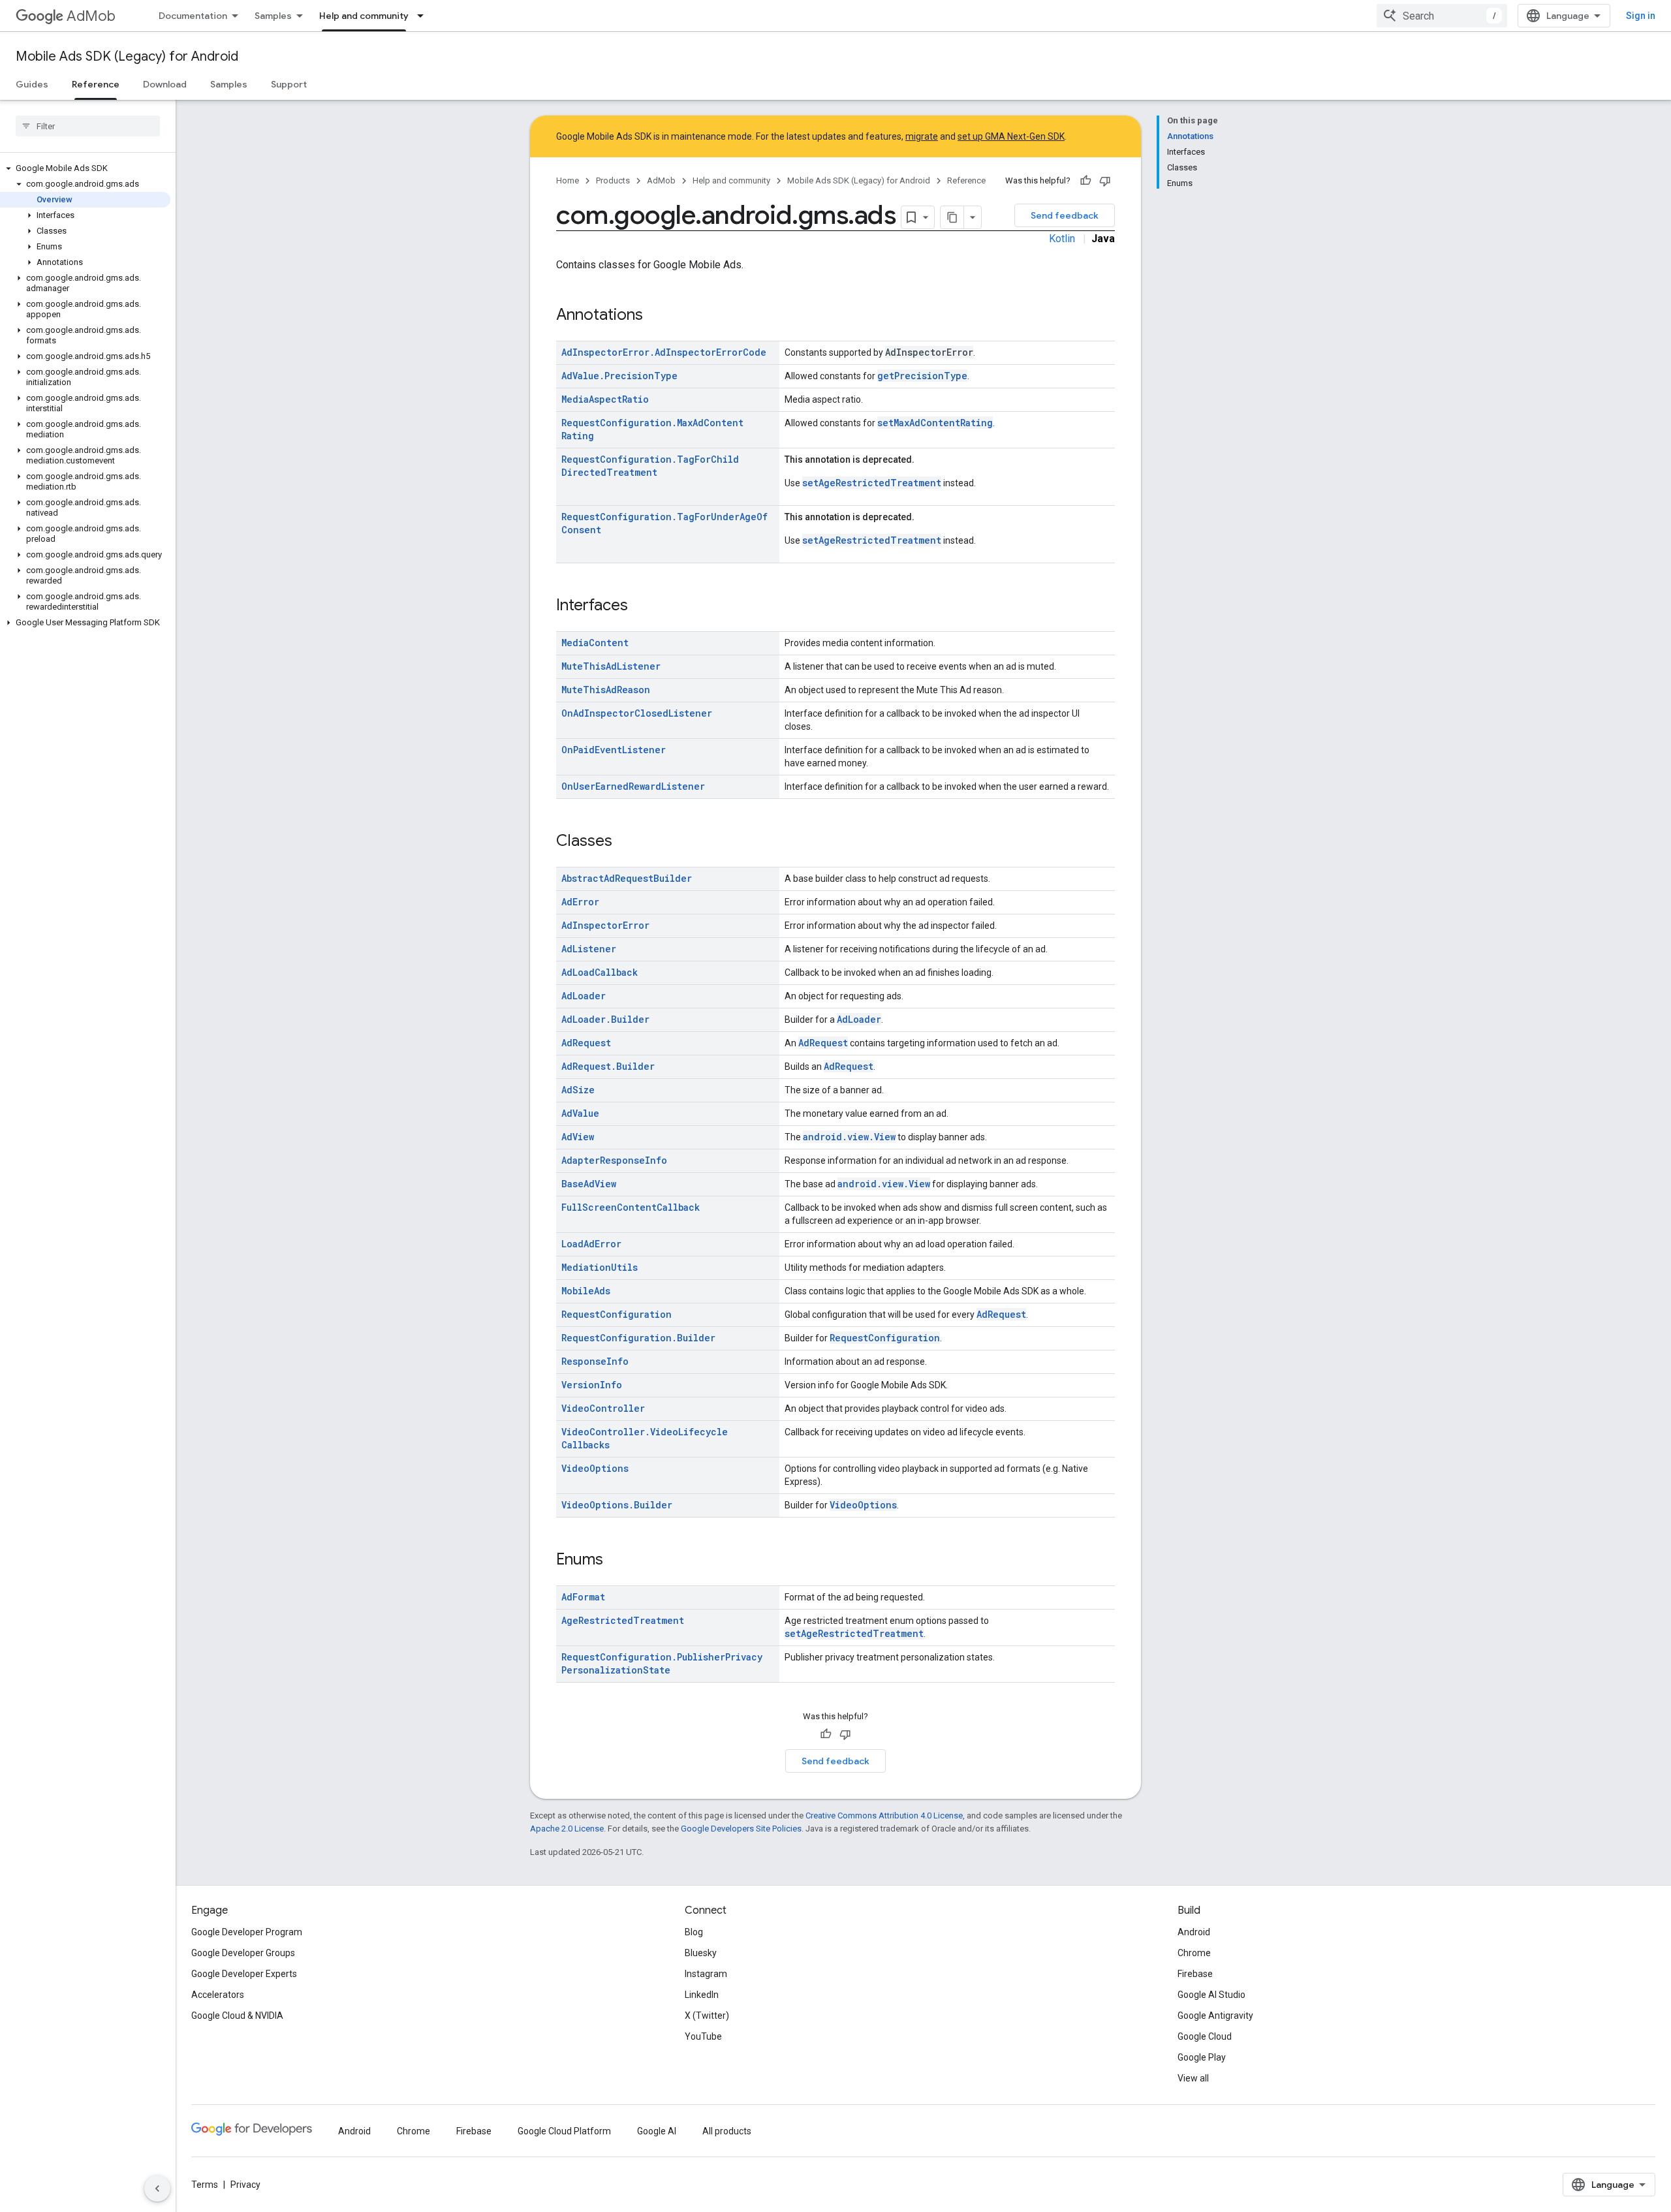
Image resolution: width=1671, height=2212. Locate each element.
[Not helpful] (1105, 181)
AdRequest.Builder (608, 1066)
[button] (85, 168)
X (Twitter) (707, 2016)
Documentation (193, 16)
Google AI (657, 2131)
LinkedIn (702, 1995)
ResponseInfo (595, 1361)
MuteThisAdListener (611, 666)
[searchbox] (88, 126)
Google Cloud (1205, 2036)
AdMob (91, 16)
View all (1193, 2078)
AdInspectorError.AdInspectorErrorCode (664, 352)
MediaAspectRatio (605, 399)
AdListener (589, 949)
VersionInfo (592, 1385)
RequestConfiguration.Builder (638, 1338)
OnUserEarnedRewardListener (633, 786)
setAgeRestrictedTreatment (872, 483)
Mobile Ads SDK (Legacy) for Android (127, 56)
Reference (96, 84)
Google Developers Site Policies (741, 1829)
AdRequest (586, 1043)
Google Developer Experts (244, 1974)
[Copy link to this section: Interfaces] (641, 606)
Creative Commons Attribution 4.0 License (884, 1815)
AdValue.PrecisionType (619, 376)
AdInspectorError (605, 925)
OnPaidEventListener (614, 750)
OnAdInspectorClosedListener (637, 713)
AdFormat (583, 1597)
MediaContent (595, 643)
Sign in (1641, 16)
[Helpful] (1085, 181)
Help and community (364, 16)
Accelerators (218, 1995)
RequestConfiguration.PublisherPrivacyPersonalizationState (662, 1663)
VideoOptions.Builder (617, 1505)
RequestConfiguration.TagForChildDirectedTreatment (650, 466)
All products (727, 2131)
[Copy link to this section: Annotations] (656, 316)
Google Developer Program (247, 1932)
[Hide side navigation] (157, 2189)
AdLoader (584, 996)
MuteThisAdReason (606, 690)
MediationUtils (600, 1267)
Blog (694, 1932)
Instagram (706, 1974)
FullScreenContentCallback (631, 1207)
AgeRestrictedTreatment (623, 1620)
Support (289, 84)
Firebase (1195, 1974)
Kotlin (1062, 239)
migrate (922, 136)
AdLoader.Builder (605, 1019)
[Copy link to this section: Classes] (625, 842)
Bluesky (701, 1953)
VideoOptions (595, 1468)
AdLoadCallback (600, 972)
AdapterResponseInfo (614, 1160)
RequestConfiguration (617, 1314)
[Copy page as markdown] (952, 217)
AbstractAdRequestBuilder (627, 878)
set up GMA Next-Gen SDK (1011, 136)
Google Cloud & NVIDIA (237, 2016)
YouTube (703, 2036)
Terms (205, 2185)
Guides (32, 84)
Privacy (245, 2185)
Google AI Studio (1211, 1995)
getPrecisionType (922, 376)
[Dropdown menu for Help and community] (424, 16)
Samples (273, 16)
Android (1194, 1932)
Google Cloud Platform (564, 2131)
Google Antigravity (1215, 2016)
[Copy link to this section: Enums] (616, 1561)
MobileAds (586, 1291)
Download (165, 84)
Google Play (1202, 2057)
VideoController (603, 1408)
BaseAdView (589, 1184)
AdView (578, 1137)
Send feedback (1065, 215)
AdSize (578, 1090)
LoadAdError (591, 1244)
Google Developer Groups (243, 1953)
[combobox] (1442, 16)
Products (613, 180)
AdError (580, 902)
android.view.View (849, 1137)
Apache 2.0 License (567, 1829)
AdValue (580, 1113)
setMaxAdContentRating (935, 423)
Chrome (1194, 1953)
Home (568, 180)
